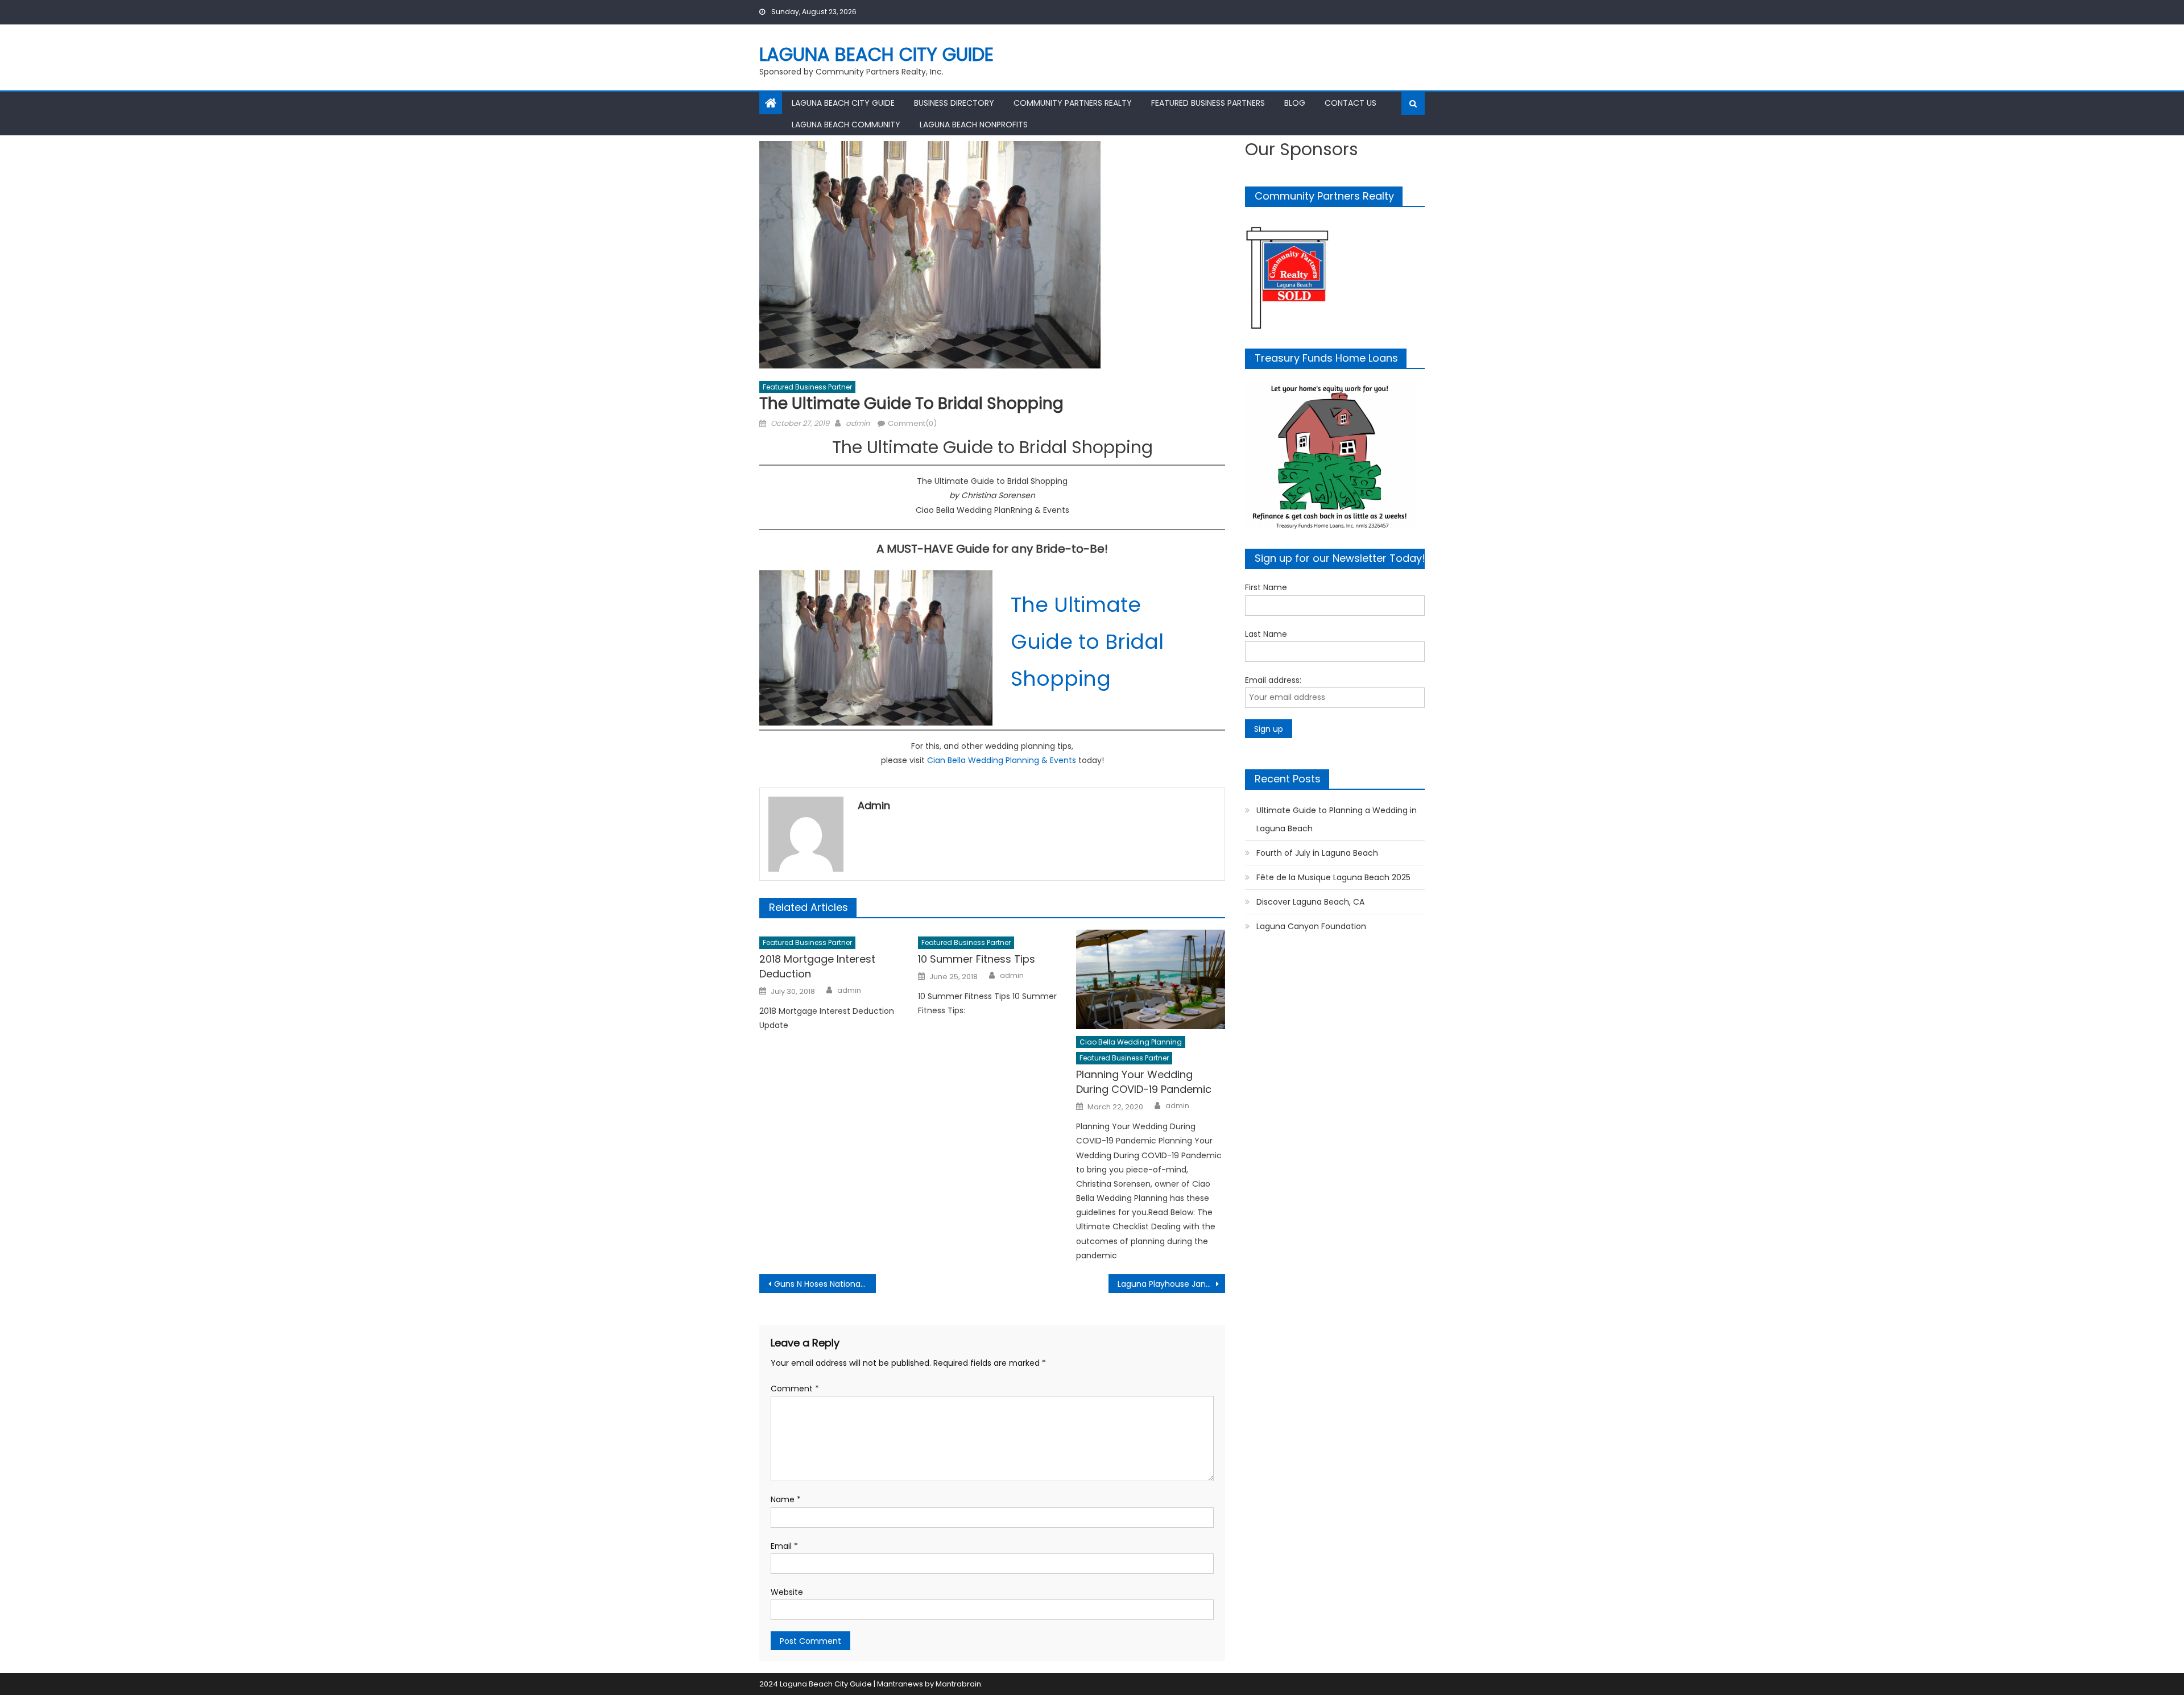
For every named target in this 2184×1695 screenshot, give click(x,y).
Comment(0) (912, 423)
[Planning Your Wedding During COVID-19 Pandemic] (1151, 979)
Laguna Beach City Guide (876, 54)
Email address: (1273, 680)
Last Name (1266, 634)
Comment (795, 1389)
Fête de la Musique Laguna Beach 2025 (1333, 877)
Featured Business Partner (807, 387)
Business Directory (954, 103)
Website (787, 1592)
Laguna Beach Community (846, 125)
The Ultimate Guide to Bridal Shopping (1087, 642)
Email (784, 1546)
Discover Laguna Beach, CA (1310, 902)
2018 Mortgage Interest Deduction (817, 966)
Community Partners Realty (1073, 103)
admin (858, 423)
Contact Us (1350, 103)
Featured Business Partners (1208, 103)
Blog (1295, 103)
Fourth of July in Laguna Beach (1317, 853)
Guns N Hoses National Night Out (825, 1284)
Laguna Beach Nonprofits (974, 125)
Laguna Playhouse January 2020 (1171, 1284)
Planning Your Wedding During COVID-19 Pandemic (1144, 1082)
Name (786, 1499)
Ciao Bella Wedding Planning (1131, 1042)
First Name (1266, 587)
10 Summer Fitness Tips (977, 959)
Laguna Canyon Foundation (1311, 926)
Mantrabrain (958, 1684)
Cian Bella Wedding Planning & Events (1002, 760)
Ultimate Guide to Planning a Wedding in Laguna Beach (1337, 819)
